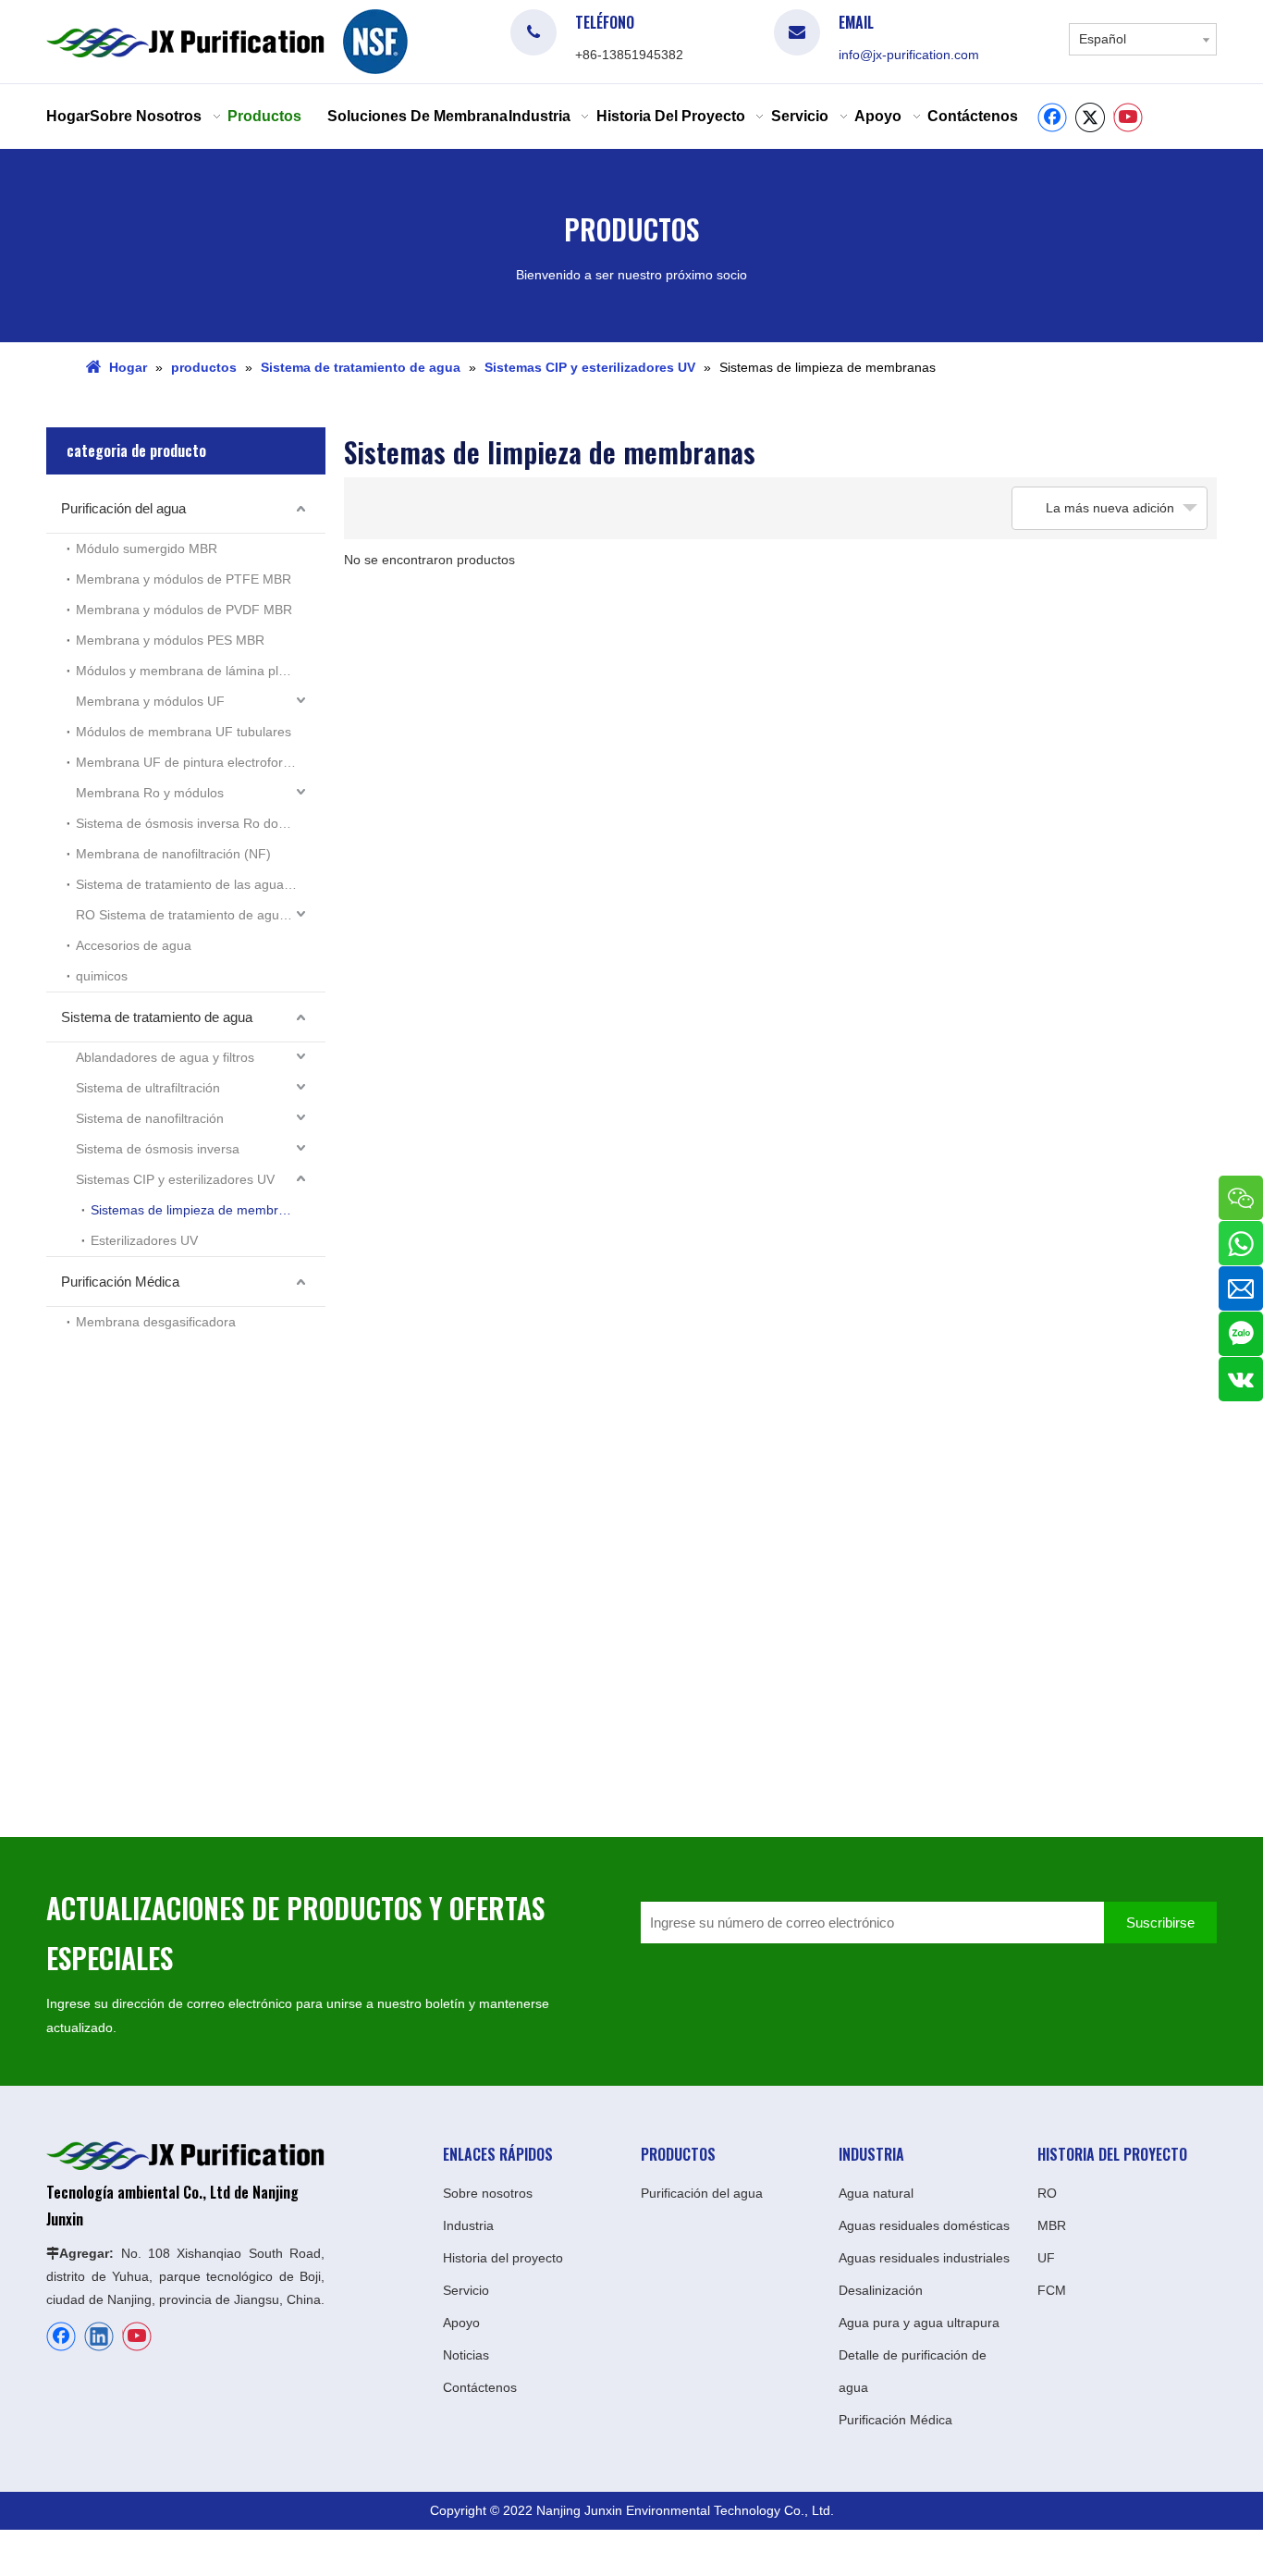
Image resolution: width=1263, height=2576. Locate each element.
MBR (1052, 2225)
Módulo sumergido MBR (147, 548)
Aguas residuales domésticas (924, 2225)
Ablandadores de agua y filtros (165, 1057)
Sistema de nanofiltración (150, 1118)
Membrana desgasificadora (156, 1322)
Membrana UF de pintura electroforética (193, 762)
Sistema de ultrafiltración (148, 1088)
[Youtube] (1128, 117)
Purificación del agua (123, 508)
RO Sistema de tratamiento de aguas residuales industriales (201, 915)
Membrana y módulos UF (150, 701)
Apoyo (461, 2323)
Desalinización (881, 2290)
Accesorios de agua (134, 945)
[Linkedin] (99, 2336)
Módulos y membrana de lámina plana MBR (201, 671)
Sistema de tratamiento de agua (157, 1017)
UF (1046, 2258)
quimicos (102, 976)
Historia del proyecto (503, 2258)
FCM (1052, 2290)
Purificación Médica (120, 1282)
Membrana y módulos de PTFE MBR (184, 579)
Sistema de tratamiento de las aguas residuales (201, 884)
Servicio (466, 2290)
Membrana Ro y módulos (150, 793)
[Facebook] (1052, 117)
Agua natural (876, 2193)
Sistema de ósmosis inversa (158, 1149)
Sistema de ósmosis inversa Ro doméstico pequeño (201, 823)
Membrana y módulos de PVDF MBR (184, 610)
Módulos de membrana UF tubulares (184, 732)
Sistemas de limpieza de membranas (199, 1210)
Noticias (466, 2355)
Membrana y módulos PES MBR (170, 640)
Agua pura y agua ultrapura (919, 2323)
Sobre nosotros (488, 2193)
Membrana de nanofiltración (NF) (173, 854)
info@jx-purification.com (909, 55)
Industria (468, 2225)
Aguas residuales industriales (924, 2258)
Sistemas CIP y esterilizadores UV (175, 1179)
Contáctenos (480, 2387)
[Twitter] (1090, 117)
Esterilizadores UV (144, 1240)
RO (1047, 2193)
